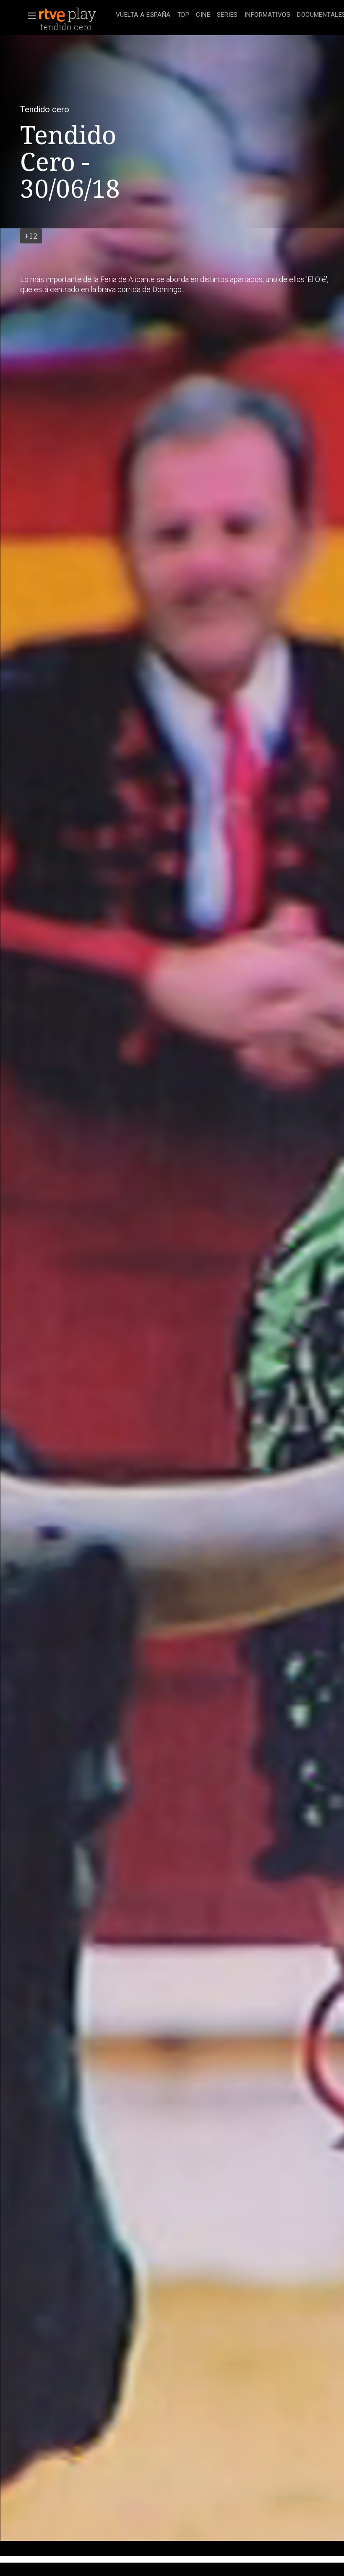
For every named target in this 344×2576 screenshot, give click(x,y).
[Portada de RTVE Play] (68, 15)
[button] (29, 16)
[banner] (76, 15)
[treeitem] (143, 15)
